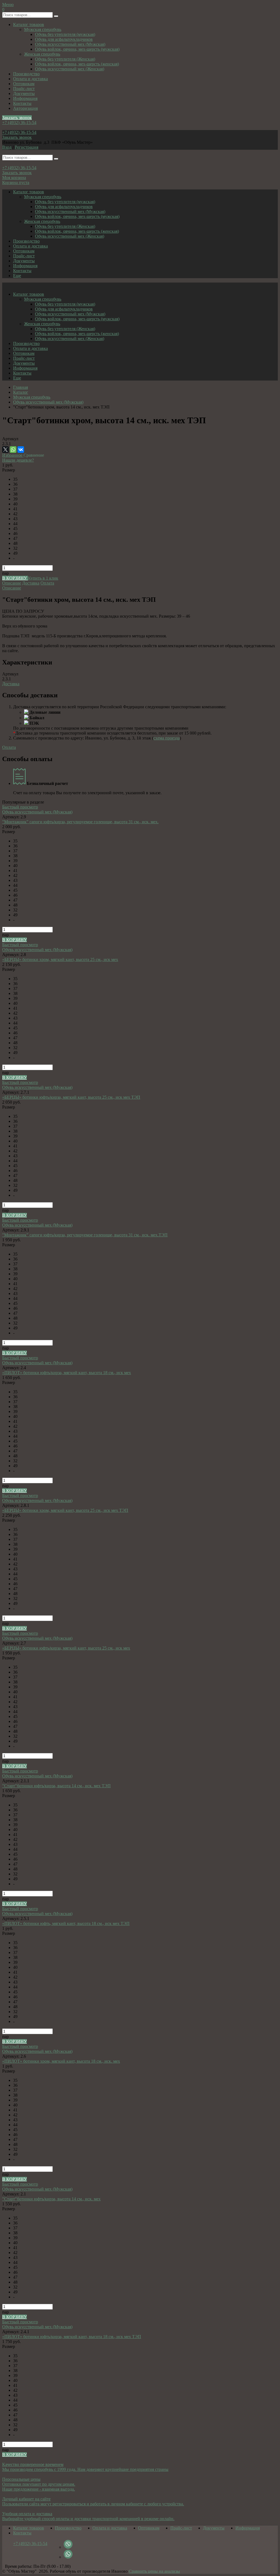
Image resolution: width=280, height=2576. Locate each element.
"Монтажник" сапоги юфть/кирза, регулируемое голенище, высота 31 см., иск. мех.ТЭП (85, 1235)
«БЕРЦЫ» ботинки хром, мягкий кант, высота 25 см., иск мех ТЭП (65, 1510)
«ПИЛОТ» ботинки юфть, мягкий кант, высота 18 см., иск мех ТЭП (66, 1923)
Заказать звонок (17, 118)
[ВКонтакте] (21, 450)
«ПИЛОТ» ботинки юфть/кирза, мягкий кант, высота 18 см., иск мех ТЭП (72, 2337)
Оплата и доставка (30, 79)
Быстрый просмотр (20, 807)
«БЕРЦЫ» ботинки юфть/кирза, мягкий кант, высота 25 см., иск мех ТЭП (71, 1097)
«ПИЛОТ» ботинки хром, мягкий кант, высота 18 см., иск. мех (61, 2061)
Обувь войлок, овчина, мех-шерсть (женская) (77, 64)
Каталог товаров (29, 25)
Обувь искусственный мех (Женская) (70, 69)
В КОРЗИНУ (15, 578)
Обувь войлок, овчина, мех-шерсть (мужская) (77, 49)
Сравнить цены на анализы (154, 2571)
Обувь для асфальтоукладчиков (64, 39)
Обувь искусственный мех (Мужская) (70, 44)
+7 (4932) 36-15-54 (19, 123)
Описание (12, 583)
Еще (17, 276)
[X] (5, 450)
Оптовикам (24, 84)
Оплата (47, 583)
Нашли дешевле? (18, 460)
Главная (21, 387)
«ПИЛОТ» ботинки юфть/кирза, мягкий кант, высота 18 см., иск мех (67, 1373)
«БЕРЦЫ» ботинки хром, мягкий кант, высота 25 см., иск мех (60, 959)
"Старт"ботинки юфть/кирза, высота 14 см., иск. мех (51, 2199)
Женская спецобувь (42, 54)
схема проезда (167, 738)
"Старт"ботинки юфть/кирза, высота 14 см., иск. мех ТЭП (56, 1786)
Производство (26, 74)
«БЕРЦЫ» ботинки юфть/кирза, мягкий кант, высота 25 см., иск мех (66, 1648)
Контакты (22, 103)
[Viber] (68, 2547)
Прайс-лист (24, 89)
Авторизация (25, 108)
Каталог (21, 392)
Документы (24, 93)
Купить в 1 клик (43, 578)
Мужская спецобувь (43, 29)
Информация (25, 98)
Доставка (31, 583)
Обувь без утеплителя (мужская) (65, 34)
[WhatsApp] (13, 450)
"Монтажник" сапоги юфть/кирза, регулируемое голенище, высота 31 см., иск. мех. (80, 822)
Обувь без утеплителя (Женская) (65, 59)
